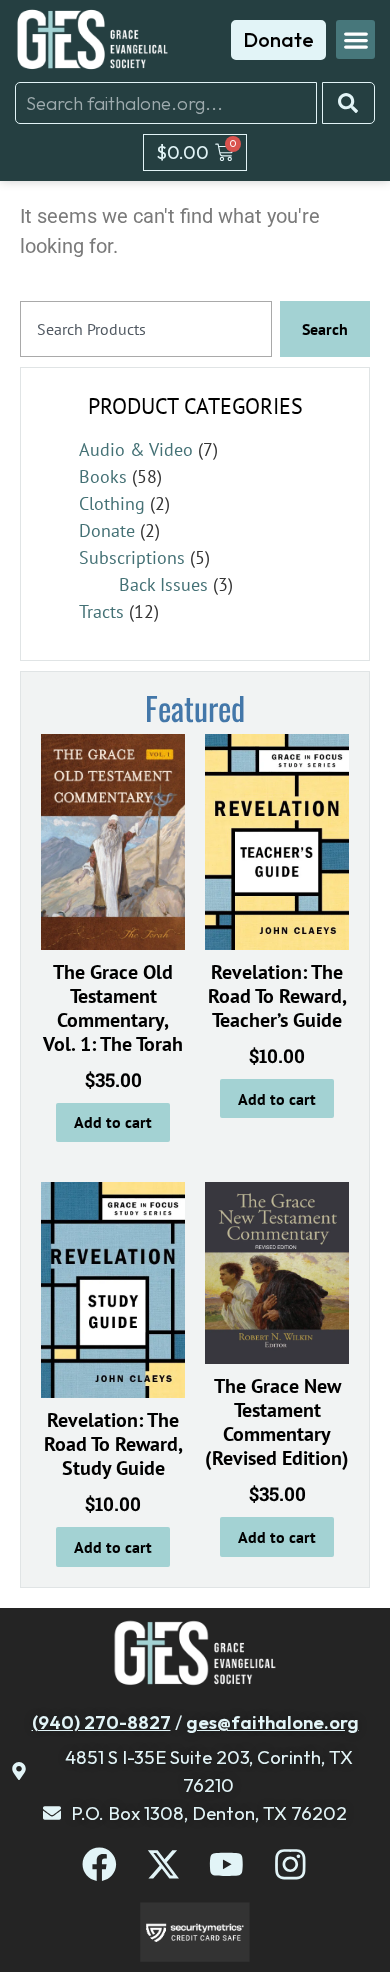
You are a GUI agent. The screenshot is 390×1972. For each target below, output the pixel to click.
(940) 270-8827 (101, 1722)
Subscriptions (132, 557)
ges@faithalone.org (272, 1722)
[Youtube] (226, 1864)
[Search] (348, 103)
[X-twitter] (163, 1864)
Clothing (112, 503)
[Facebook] (99, 1864)
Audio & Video (136, 449)
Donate (107, 530)
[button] (355, 39)
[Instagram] (290, 1864)
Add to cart (113, 1122)
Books (103, 476)
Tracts (101, 611)
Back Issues (163, 584)
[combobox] (166, 103)
